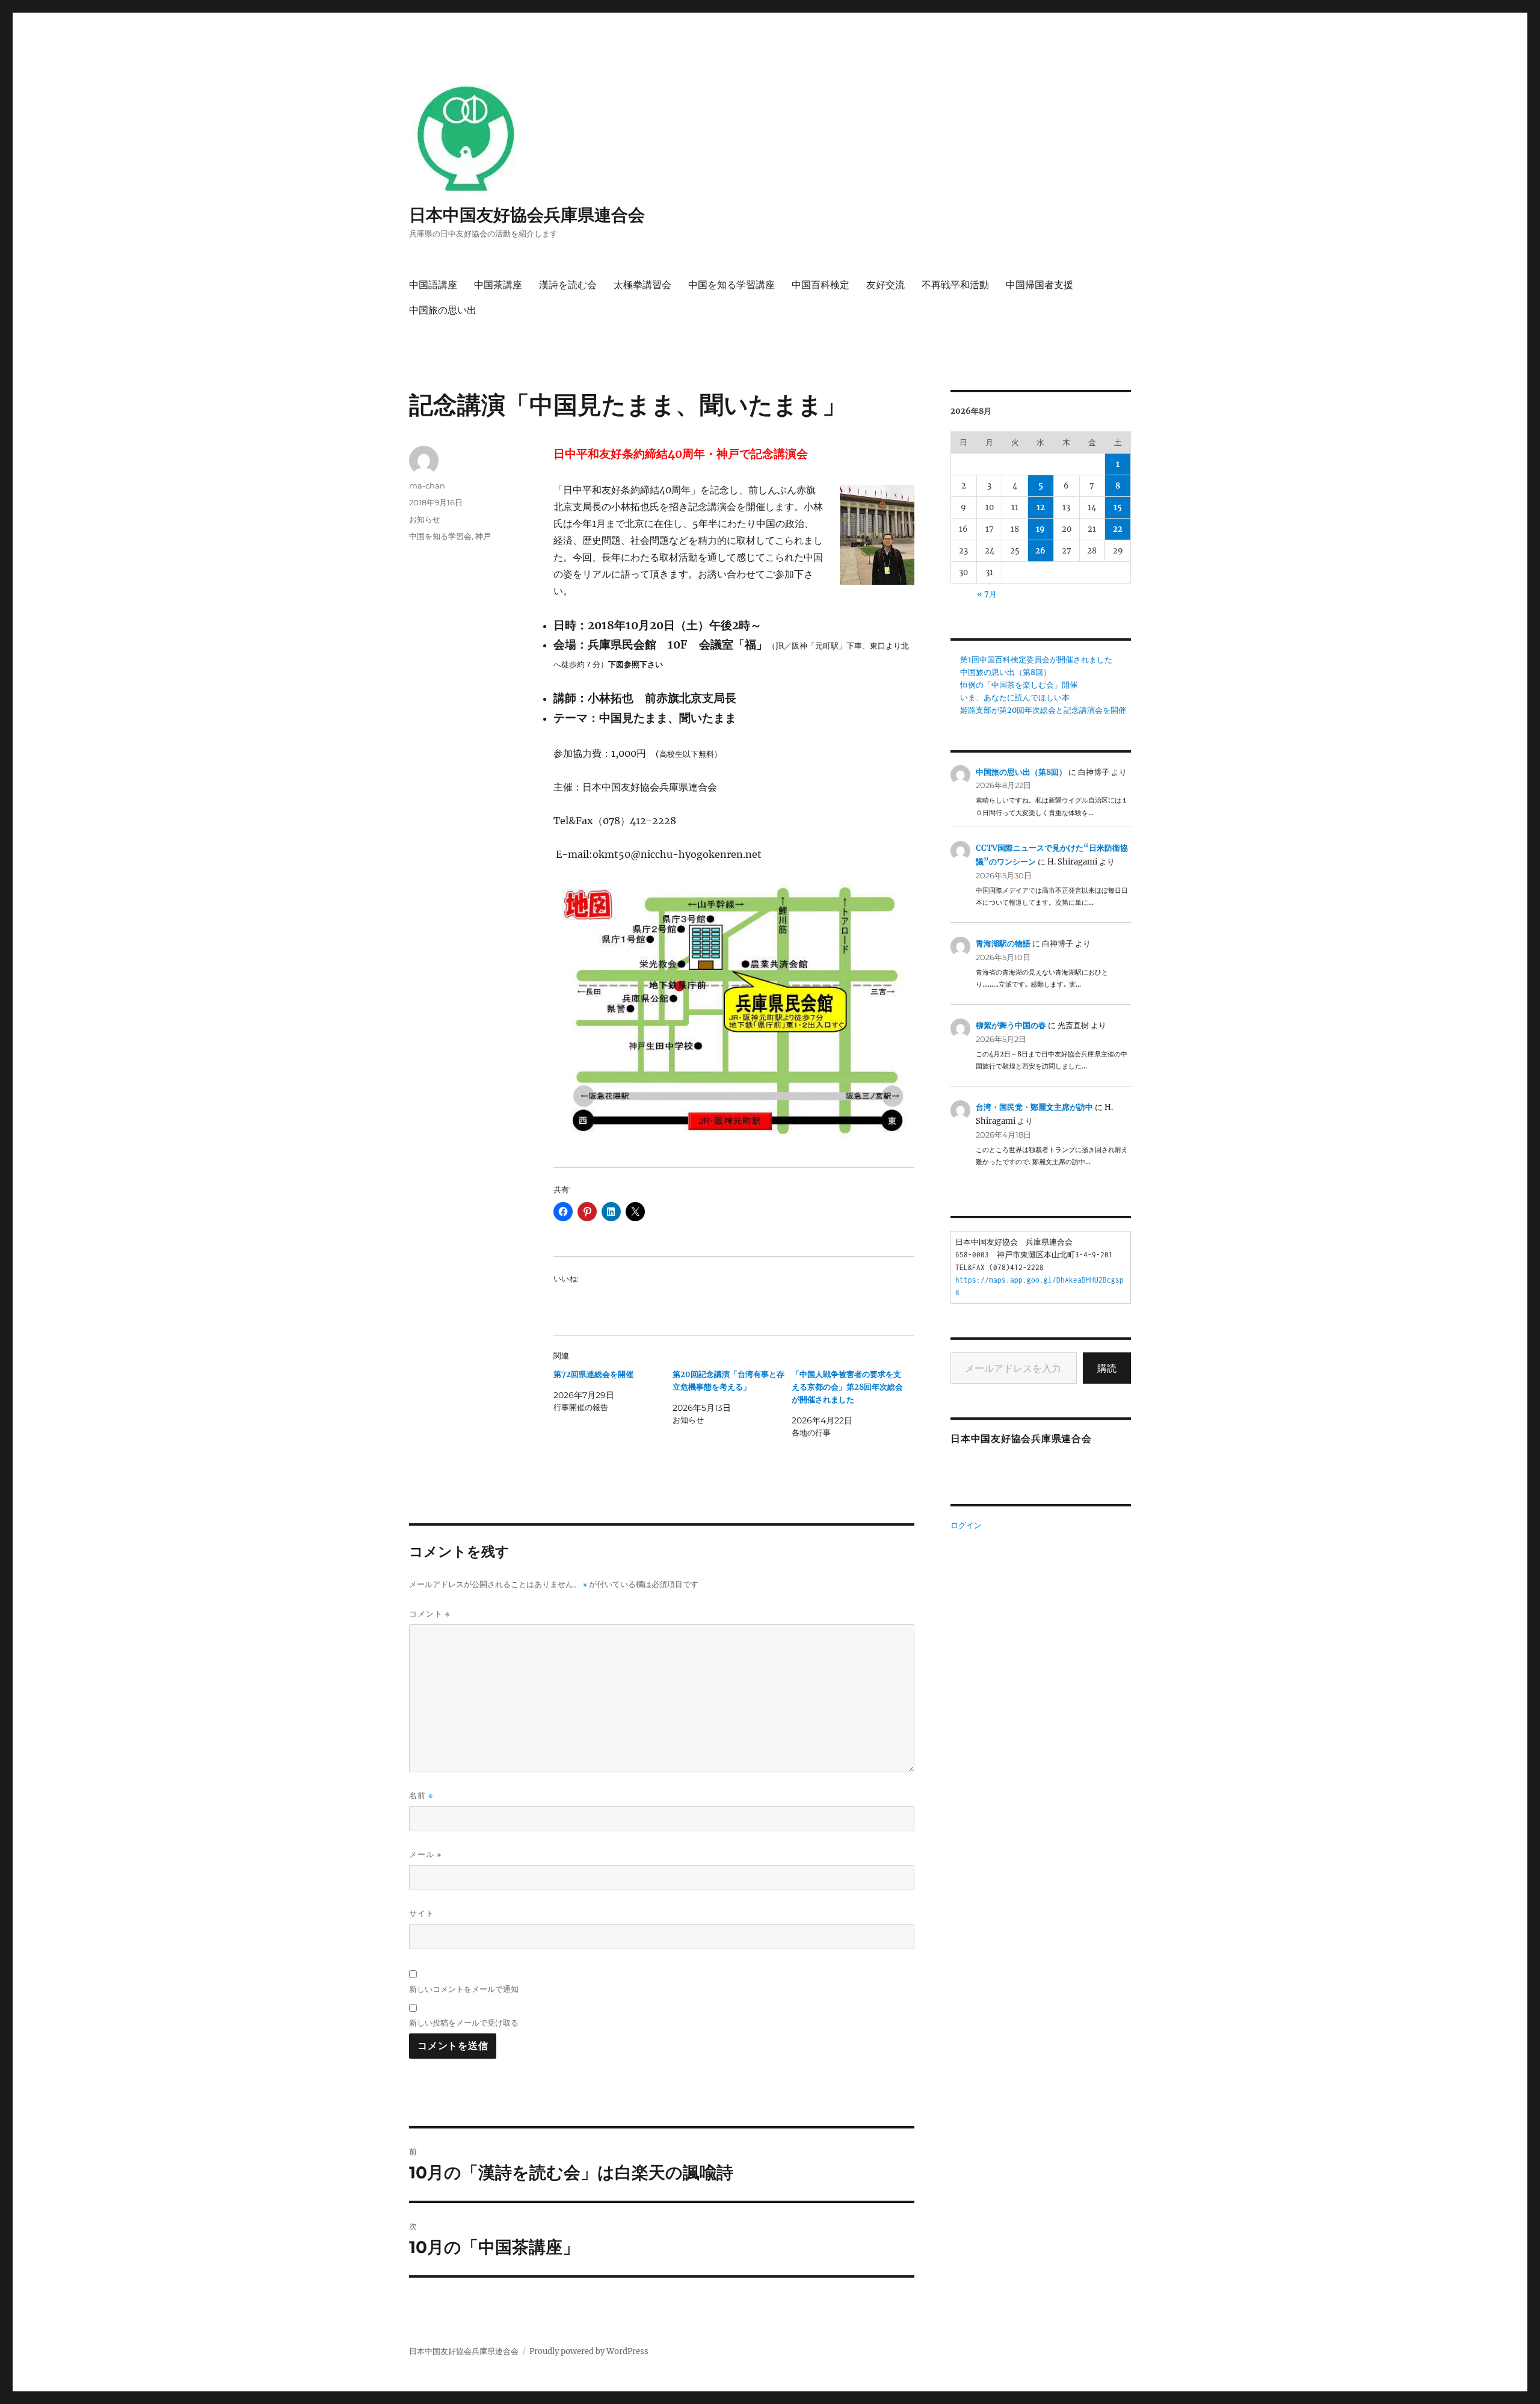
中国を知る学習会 (440, 536)
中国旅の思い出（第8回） (1006, 672)
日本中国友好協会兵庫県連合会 (527, 215)
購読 (1107, 1368)
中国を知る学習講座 (731, 285)
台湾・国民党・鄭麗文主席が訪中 (1034, 1107)
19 (1040, 529)
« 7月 (987, 594)
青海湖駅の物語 (1003, 944)
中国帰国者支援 (1039, 285)
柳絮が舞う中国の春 (1011, 1025)
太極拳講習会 (642, 285)
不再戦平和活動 (955, 285)
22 (1118, 529)
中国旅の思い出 (443, 310)
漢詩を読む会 (568, 285)
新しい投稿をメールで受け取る (464, 2023)
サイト (422, 1913)
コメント (430, 1614)
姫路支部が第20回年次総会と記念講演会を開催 (1043, 710)
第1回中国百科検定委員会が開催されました (1036, 660)
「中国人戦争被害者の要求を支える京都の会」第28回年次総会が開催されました (847, 1387)
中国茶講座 (498, 285)
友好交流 (885, 285)
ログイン (966, 1525)
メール (425, 1854)
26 (1040, 551)
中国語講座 (433, 285)
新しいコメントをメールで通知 (464, 1989)
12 (1041, 507)
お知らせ (425, 519)
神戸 (483, 536)
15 (1118, 507)
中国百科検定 (821, 285)
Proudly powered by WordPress (589, 2351)
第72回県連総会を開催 (593, 1374)
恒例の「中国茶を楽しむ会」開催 (1019, 685)
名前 (421, 1795)
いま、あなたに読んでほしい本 (1015, 698)
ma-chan (427, 485)
